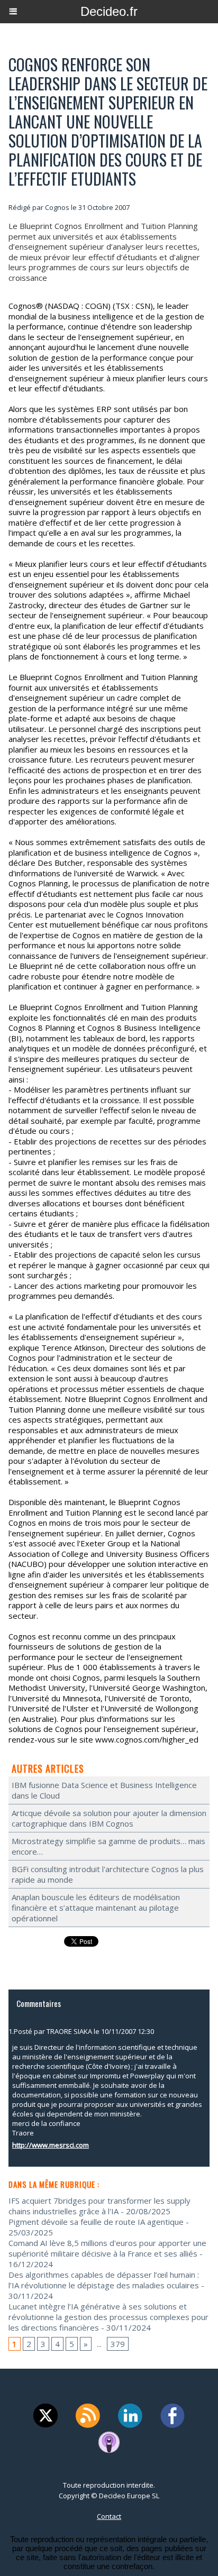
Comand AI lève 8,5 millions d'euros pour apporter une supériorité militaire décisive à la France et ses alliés (107, 2248)
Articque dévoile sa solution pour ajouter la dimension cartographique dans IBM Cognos (109, 1818)
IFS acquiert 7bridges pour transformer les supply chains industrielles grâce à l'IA (99, 2206)
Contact (109, 2516)
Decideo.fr (109, 11)
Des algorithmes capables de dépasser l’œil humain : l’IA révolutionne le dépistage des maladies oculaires (104, 2280)
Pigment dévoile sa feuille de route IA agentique (96, 2222)
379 (118, 2344)
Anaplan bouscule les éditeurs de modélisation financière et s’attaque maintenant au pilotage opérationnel (96, 1908)
